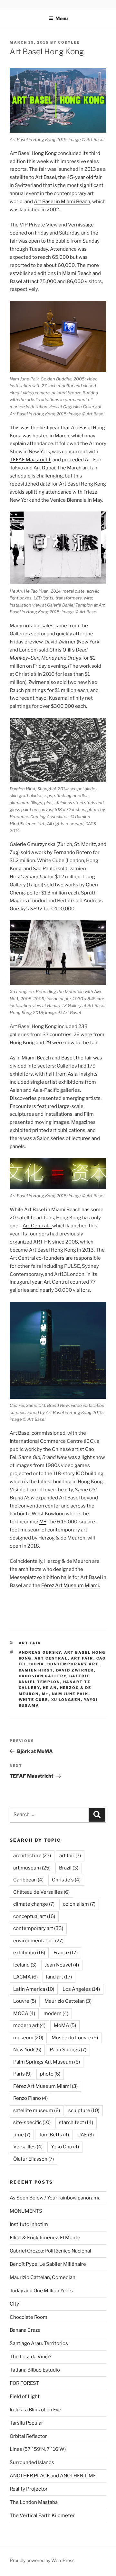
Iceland (25, 1965)
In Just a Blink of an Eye (35, 2410)
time (22, 2135)
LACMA (25, 1977)
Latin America (34, 1989)
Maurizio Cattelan (68, 2001)
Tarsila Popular (26, 2423)
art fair (30, 1643)
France (66, 1953)
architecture (32, 1856)
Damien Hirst (36, 1670)
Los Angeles (81, 1989)
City (14, 2304)
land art (59, 1977)
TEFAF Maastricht (30, 460)
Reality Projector (29, 2489)
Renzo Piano (30, 2098)
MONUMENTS (26, 2211)
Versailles (28, 2147)
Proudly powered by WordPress (42, 2560)
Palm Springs (68, 2050)
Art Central (51, 1658)
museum (28, 2038)
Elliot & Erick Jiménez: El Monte (45, 2238)
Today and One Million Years (41, 2291)
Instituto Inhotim (29, 2224)
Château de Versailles (41, 1892)
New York (27, 2050)
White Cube (34, 1700)
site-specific (32, 2122)
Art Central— (37, 1226)
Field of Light (25, 2396)
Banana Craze (25, 2330)
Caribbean (28, 1880)
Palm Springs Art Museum (47, 2062)
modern (56, 2013)
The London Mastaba (34, 2502)
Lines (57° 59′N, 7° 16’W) (38, 2449)
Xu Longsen (66, 1700)
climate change (34, 1904)
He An (50, 1688)
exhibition (29, 1953)
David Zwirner (75, 1670)
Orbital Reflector (28, 2436)
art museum (32, 1868)
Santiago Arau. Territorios (39, 2343)
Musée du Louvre (75, 2038)
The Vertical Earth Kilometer (42, 2516)
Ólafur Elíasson (34, 2159)
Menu (62, 18)
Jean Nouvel (62, 1965)
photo (50, 2074)
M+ (43, 1522)
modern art (29, 2025)
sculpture (84, 2110)
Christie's (66, 1880)
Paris (22, 2074)
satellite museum (37, 2110)
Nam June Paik (70, 1694)
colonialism (79, 1904)
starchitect (76, 2122)
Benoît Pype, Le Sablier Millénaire (48, 2264)
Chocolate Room (29, 2317)
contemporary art (73, 1664)
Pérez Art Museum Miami (70, 1585)
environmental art (38, 1941)
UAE (86, 2135)
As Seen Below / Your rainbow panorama (55, 2198)
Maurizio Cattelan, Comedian (43, 2277)
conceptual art (34, 1916)
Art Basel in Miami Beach (62, 202)
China (37, 1664)
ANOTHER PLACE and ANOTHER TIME (53, 2476)
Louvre (25, 2001)
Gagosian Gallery (43, 1676)
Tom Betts (54, 2135)
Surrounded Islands (32, 2462)
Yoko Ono (65, 2147)
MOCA (24, 2013)
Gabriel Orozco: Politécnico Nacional (50, 2251)
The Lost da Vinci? (31, 2357)
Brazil (69, 1868)
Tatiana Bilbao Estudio (35, 2370)
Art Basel (46, 177)
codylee (69, 42)
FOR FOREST (24, 2383)
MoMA (65, 2025)
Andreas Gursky (40, 1652)
